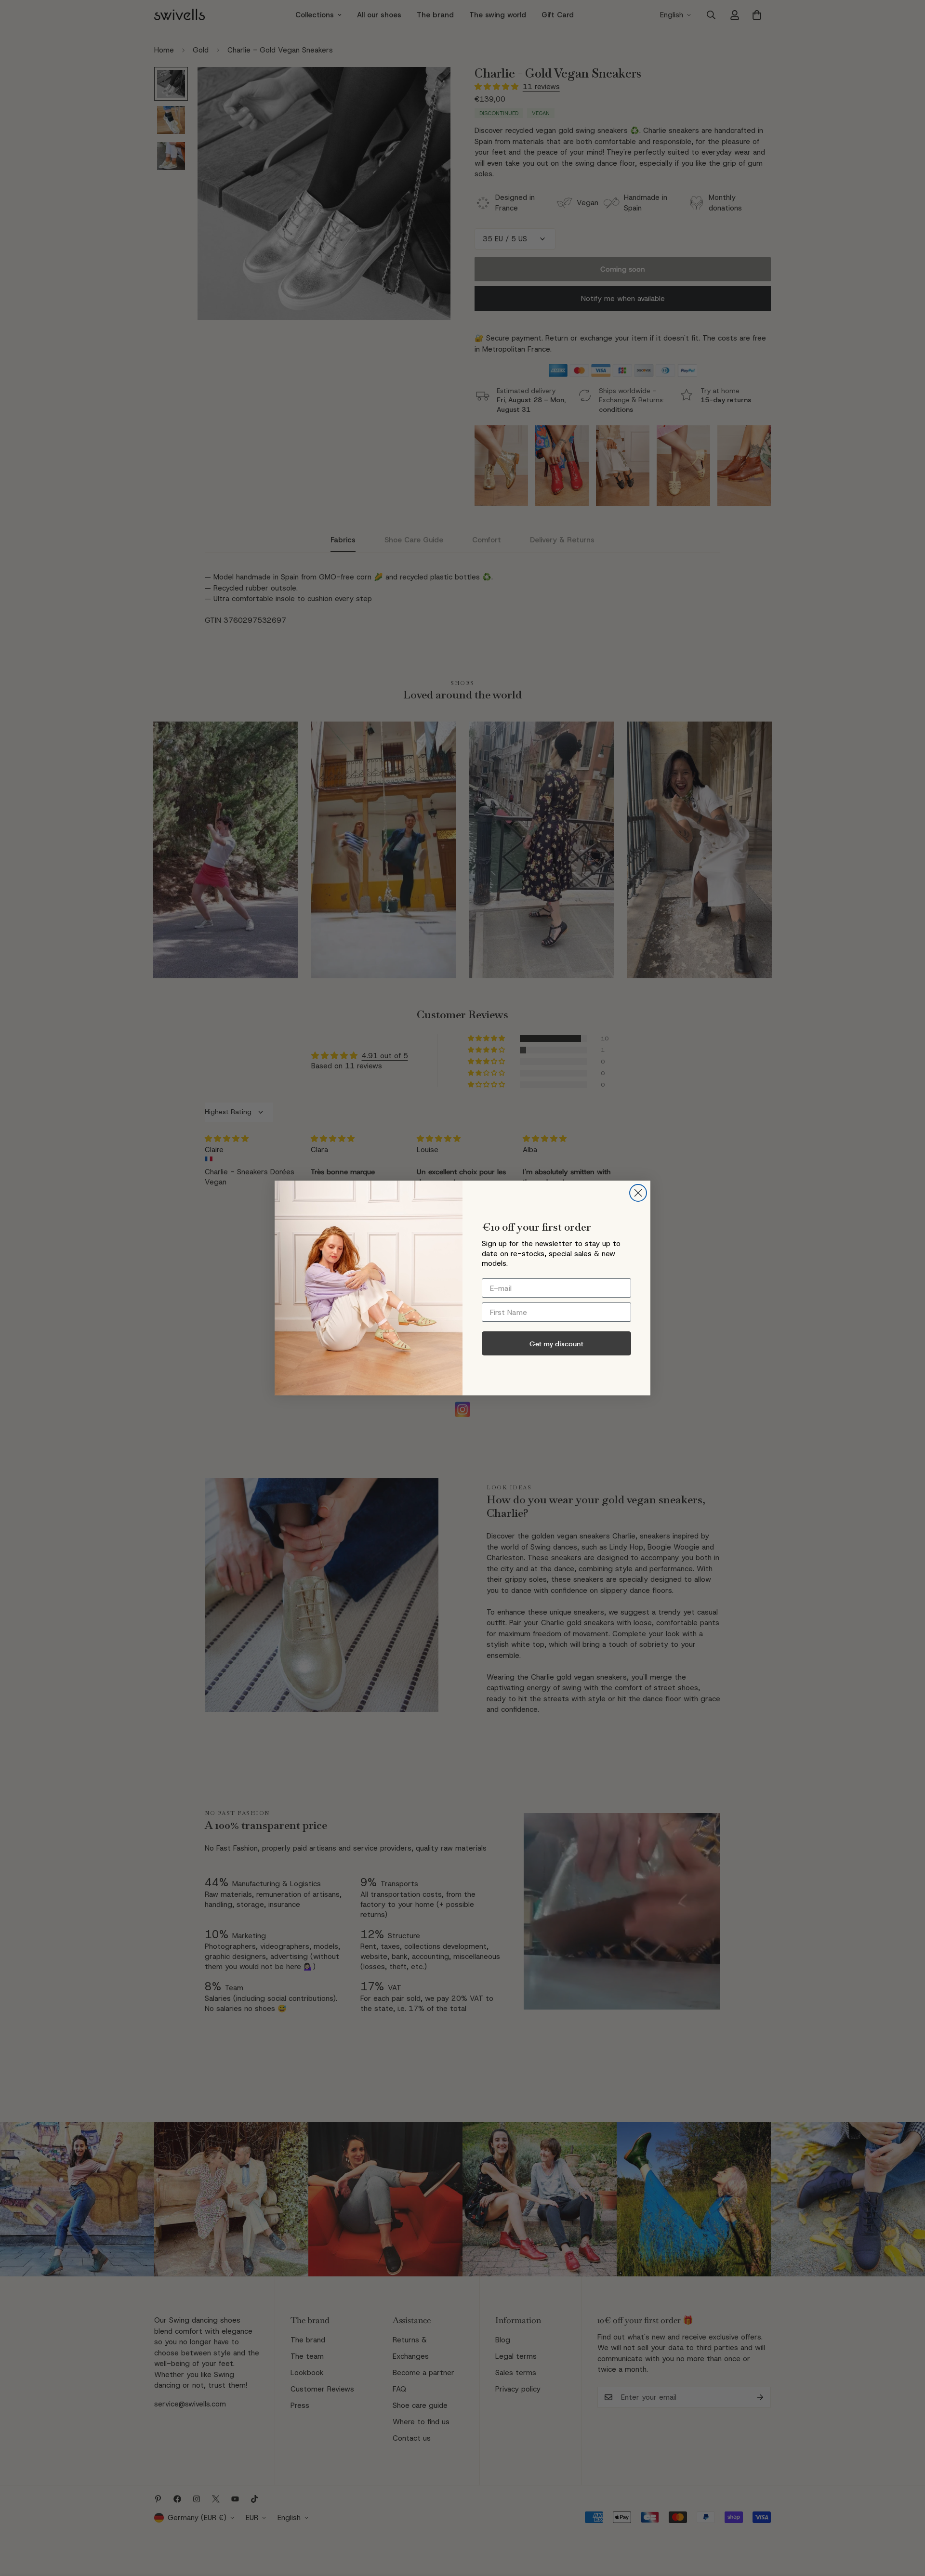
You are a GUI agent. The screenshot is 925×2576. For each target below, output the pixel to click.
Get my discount (556, 1344)
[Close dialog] (638, 1193)
